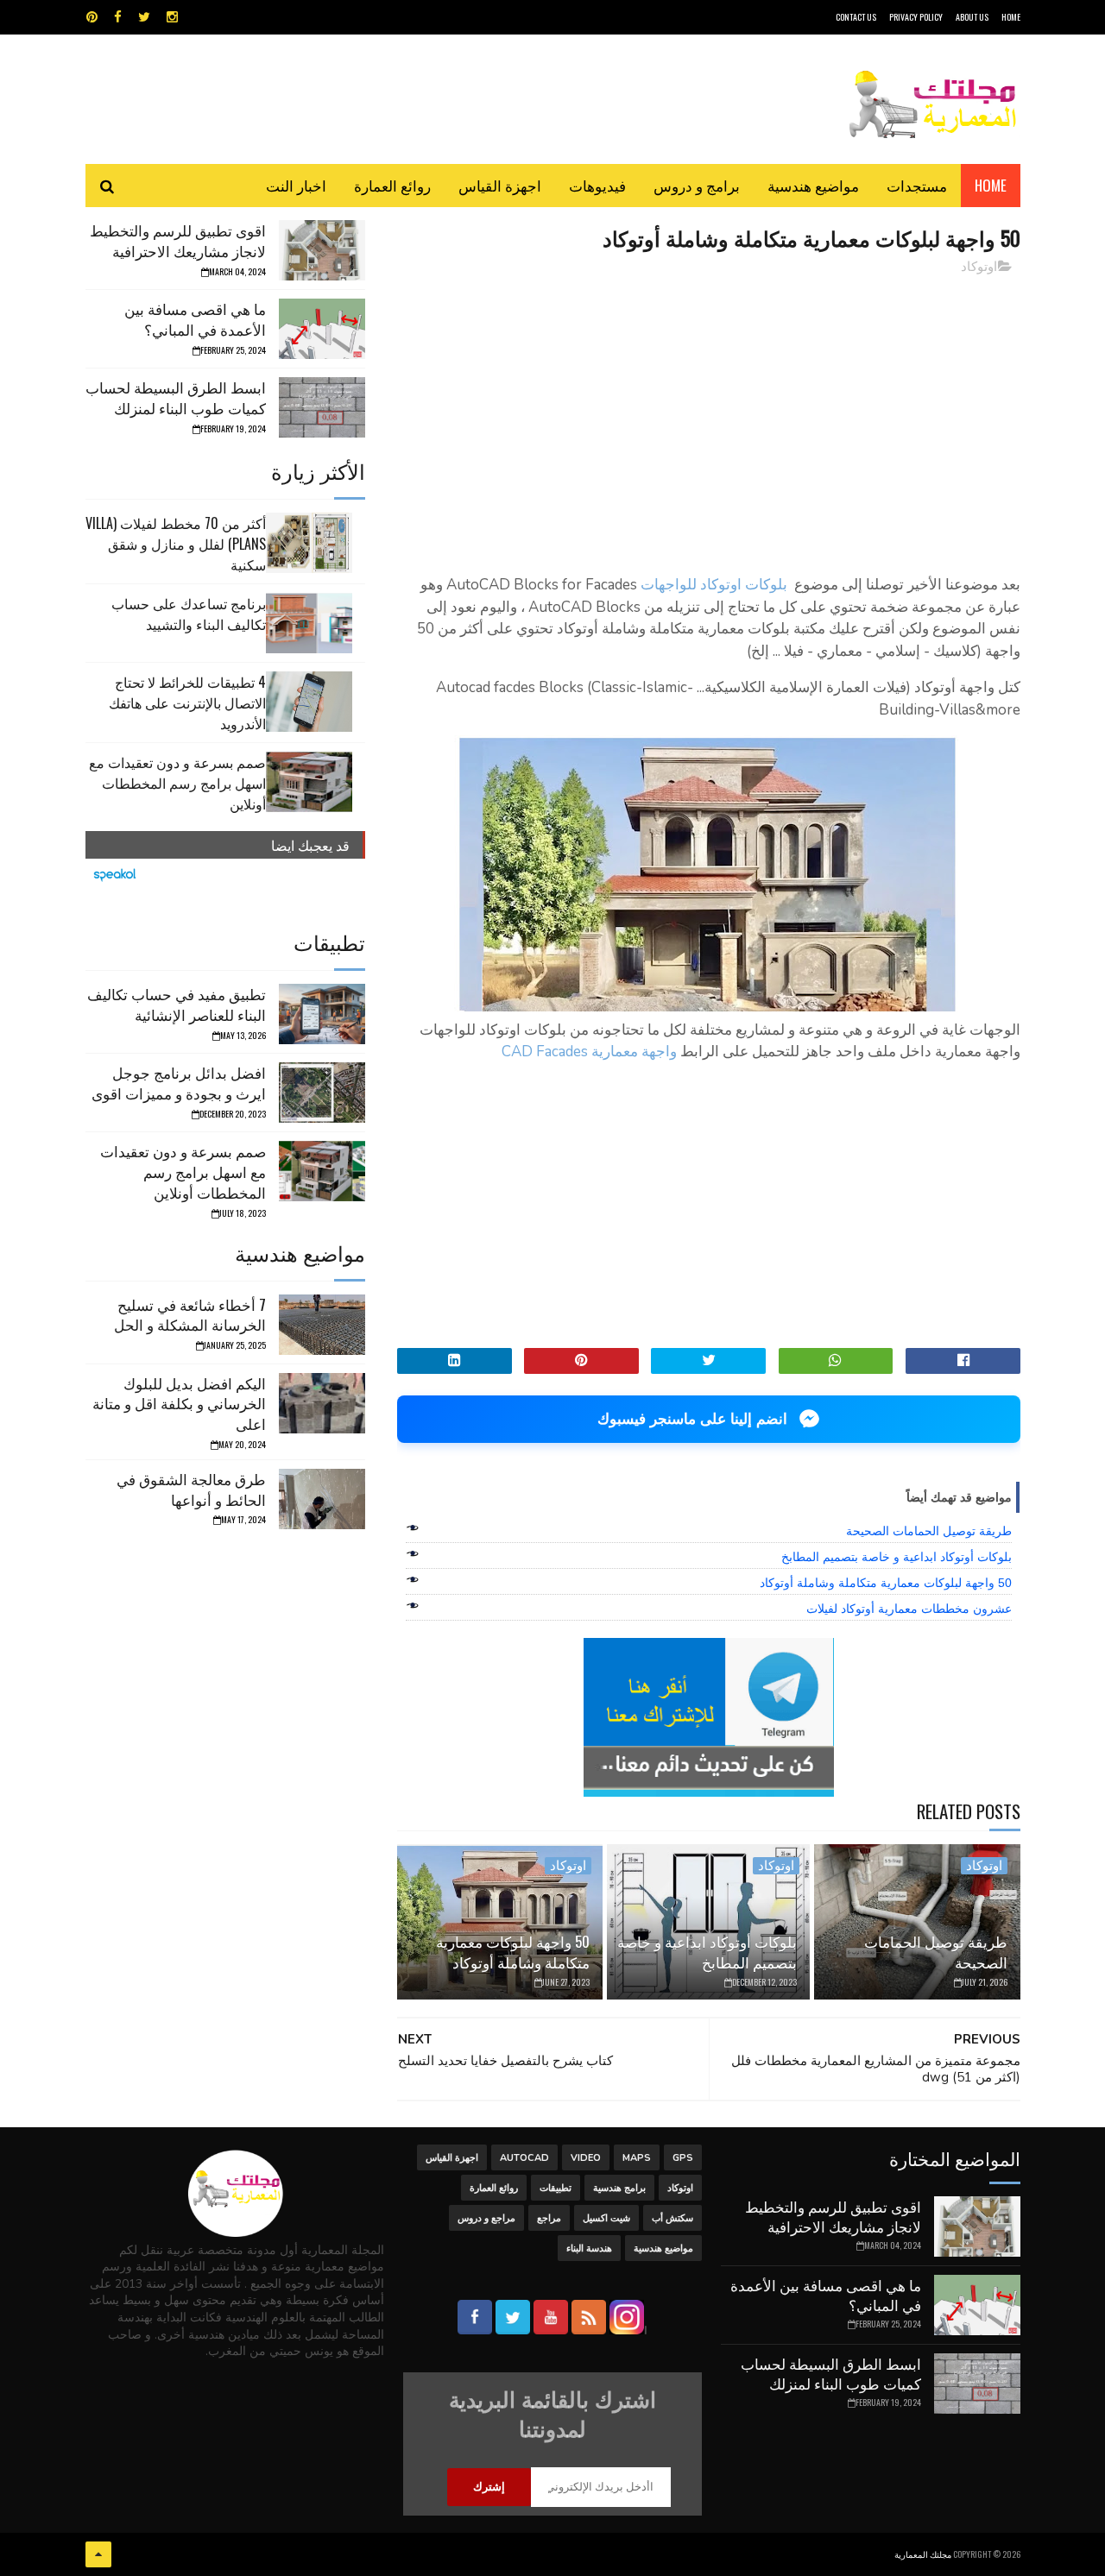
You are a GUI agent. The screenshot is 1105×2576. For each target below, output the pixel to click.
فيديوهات (597, 185)
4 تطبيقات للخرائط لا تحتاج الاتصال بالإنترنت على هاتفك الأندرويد (187, 702)
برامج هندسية (619, 2188)
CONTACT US (856, 17)
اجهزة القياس (500, 185)
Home (991, 185)
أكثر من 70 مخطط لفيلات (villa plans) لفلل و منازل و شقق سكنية (176, 544)
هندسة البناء (589, 2248)
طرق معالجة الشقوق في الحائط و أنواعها (191, 1489)
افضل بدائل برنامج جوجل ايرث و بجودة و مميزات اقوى (179, 1083)
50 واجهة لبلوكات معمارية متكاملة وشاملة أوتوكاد (886, 1583)
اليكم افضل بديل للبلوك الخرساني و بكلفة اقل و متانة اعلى (179, 1404)
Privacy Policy (916, 17)
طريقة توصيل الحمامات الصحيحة (929, 1531)
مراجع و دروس (486, 2218)
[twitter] (144, 17)
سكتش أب (672, 2218)
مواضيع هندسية (813, 185)
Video (586, 2158)
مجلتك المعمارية (923, 2554)
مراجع (549, 2218)
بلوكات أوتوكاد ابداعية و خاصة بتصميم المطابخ (897, 1557)
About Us (972, 17)
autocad (524, 2158)
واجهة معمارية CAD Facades (589, 1052)
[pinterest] (92, 17)
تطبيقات (556, 2188)
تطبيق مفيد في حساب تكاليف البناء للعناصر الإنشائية (177, 1004)
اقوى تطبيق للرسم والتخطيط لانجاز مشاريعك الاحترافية (178, 240)
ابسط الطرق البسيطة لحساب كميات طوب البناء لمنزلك (176, 397)
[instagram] (172, 17)
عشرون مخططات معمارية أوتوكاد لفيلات (909, 1609)
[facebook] (118, 17)
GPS (683, 2158)
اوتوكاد (979, 267)
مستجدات (917, 185)
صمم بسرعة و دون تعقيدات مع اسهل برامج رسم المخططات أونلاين (177, 783)
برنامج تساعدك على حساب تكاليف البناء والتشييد (189, 614)
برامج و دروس (697, 185)
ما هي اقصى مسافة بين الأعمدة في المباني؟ (195, 319)
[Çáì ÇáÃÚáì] (98, 2554)
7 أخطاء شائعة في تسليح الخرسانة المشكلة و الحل (190, 1315)
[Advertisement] (709, 410)
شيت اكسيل (606, 2218)
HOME (1011, 17)
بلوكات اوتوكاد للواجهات (714, 585)
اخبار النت (296, 185)
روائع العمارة (392, 185)
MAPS (637, 2158)
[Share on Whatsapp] (836, 1361)
